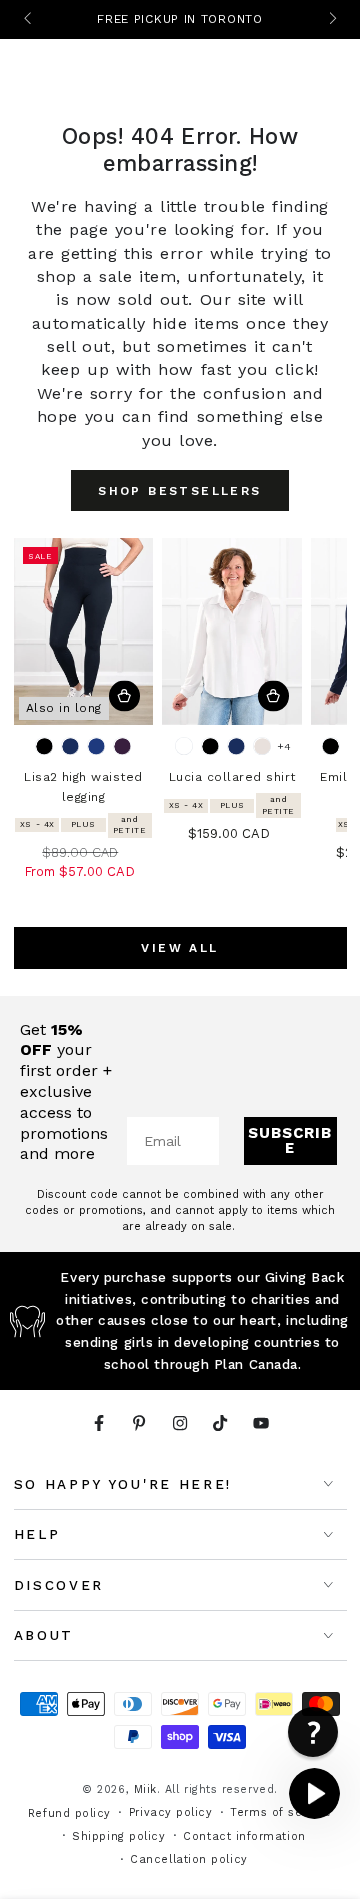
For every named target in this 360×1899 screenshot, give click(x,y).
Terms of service (281, 1812)
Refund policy (69, 1813)
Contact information (244, 1836)
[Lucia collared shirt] (232, 631)
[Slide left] (29, 20)
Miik (145, 1789)
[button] (314, 1793)
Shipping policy (118, 1836)
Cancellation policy (188, 1859)
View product (124, 696)
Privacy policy (171, 1812)
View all (179, 948)
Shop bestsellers (179, 491)
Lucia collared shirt (232, 777)
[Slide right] (331, 20)
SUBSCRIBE (290, 1140)
